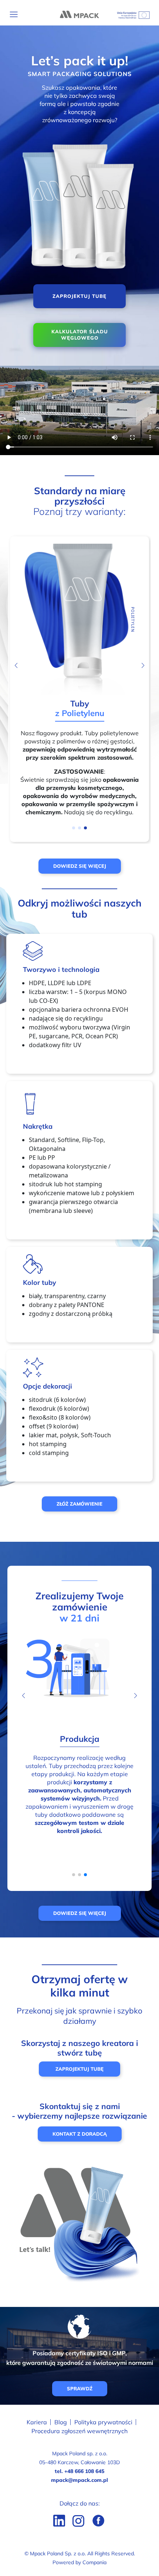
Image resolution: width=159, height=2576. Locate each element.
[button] (143, 666)
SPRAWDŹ (80, 2388)
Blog (61, 2422)
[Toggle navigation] (14, 14)
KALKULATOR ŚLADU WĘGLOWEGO (80, 335)
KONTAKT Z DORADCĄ (80, 2134)
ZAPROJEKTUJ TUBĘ (79, 296)
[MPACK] (79, 14)
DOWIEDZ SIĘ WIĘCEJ (80, 866)
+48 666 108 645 (84, 2471)
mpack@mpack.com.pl (79, 2480)
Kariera (37, 2422)
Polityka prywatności (103, 2422)
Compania (94, 2562)
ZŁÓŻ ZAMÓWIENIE (79, 1504)
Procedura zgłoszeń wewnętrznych (79, 2431)
